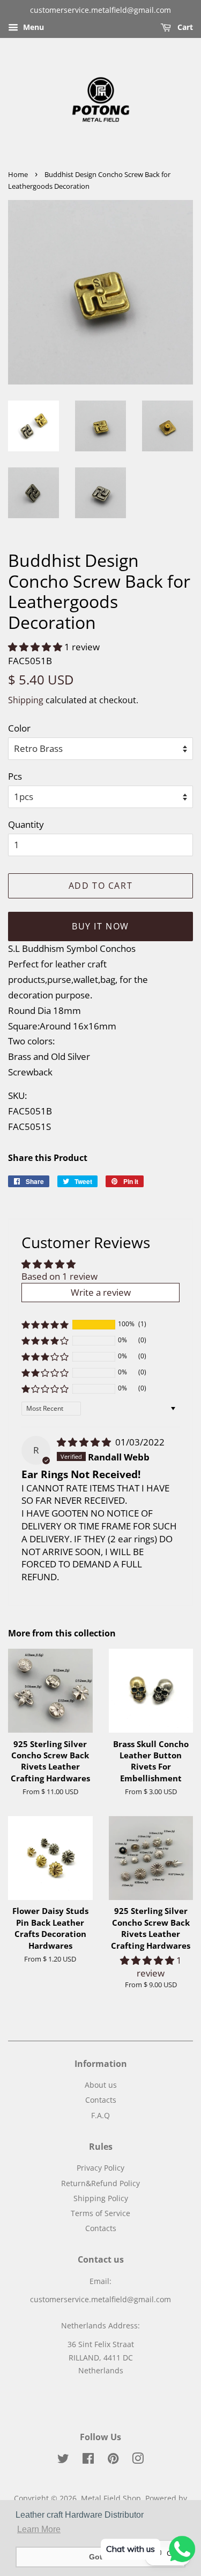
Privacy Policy (100, 2168)
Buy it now (100, 926)
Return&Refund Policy (100, 2183)
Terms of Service (100, 2213)
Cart (184, 27)
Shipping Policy (101, 2198)
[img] (85, 1442)
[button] (36, 647)
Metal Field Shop (111, 2498)
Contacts (101, 2100)
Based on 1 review (59, 1276)
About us (101, 2085)
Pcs (15, 776)
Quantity (26, 824)
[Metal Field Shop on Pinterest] (113, 2460)
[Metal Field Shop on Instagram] (138, 2460)
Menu (32, 27)
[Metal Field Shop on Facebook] (88, 2460)
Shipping (26, 700)
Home (18, 174)
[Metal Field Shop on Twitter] (63, 2460)
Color (19, 728)
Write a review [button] (101, 1292)
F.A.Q (100, 2115)
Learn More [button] (39, 2529)
